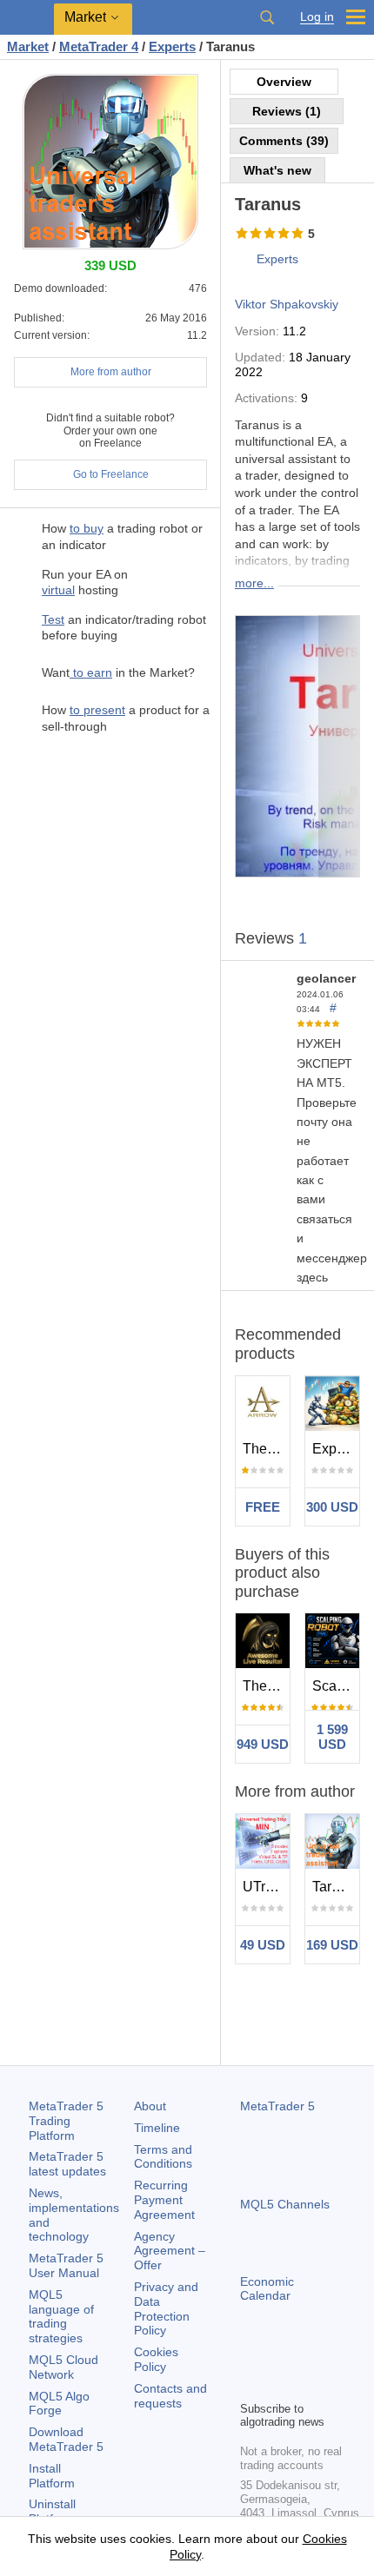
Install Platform (52, 2476)
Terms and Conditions (163, 2157)
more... (254, 583)
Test (53, 619)
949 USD (263, 1744)
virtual (58, 590)
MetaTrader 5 (277, 2106)
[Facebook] (250, 2357)
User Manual (66, 2265)
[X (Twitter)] (306, 2357)
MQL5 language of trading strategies (61, 2316)
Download (66, 2439)
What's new (277, 170)
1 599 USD (332, 1737)
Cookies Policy (156, 2359)
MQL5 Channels (285, 2204)
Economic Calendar (267, 2289)
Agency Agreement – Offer (170, 2251)
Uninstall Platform (52, 2511)
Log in (317, 17)
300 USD (332, 1507)
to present (97, 710)
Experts (277, 259)
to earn (91, 672)
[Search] (267, 17)
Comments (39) (284, 141)
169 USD (332, 1945)
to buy (87, 528)
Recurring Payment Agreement (164, 2200)
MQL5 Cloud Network (63, 2367)
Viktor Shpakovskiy (287, 304)
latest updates (67, 2164)
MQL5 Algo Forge (59, 2404)
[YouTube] (334, 2357)
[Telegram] (278, 2357)
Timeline (157, 2128)
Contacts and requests (170, 2396)
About (150, 2106)
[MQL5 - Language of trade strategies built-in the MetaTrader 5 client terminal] (27, 18)
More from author (111, 372)
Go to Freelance (111, 474)
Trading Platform (66, 2121)
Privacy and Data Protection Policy (166, 2308)
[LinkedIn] (250, 2385)
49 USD (263, 1945)
